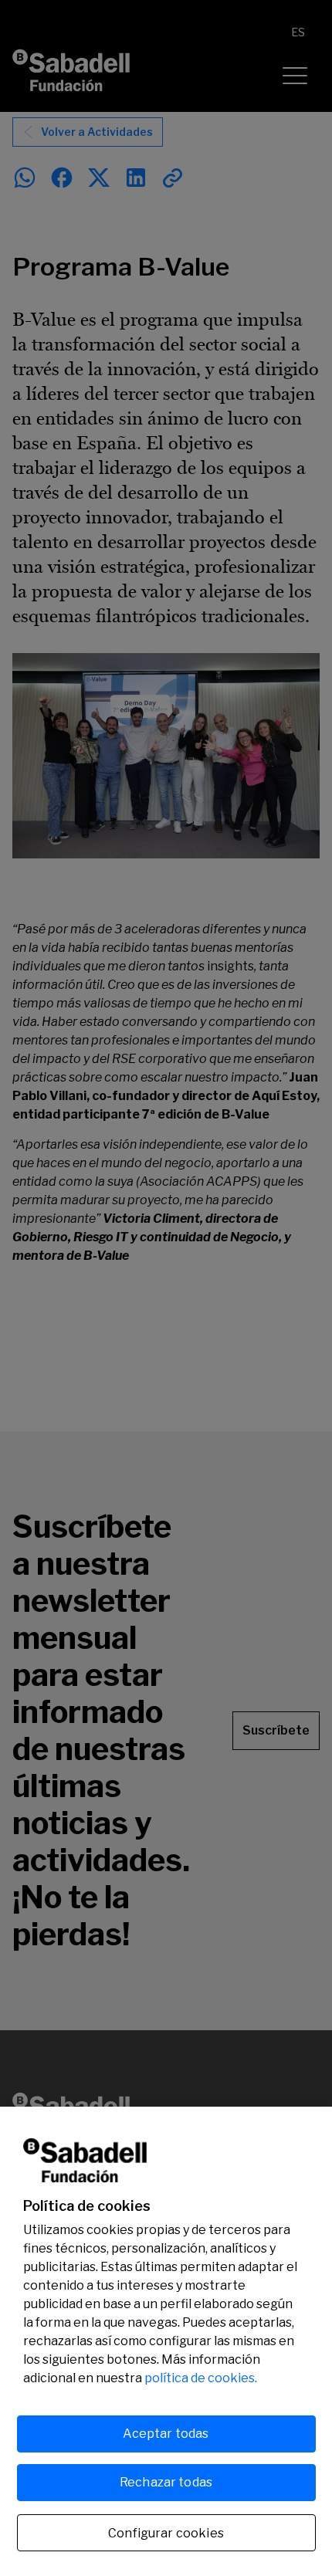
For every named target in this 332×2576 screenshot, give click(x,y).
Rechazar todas (166, 2482)
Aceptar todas (166, 2434)
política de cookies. (201, 2378)
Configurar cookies (166, 2533)
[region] (166, 2341)
